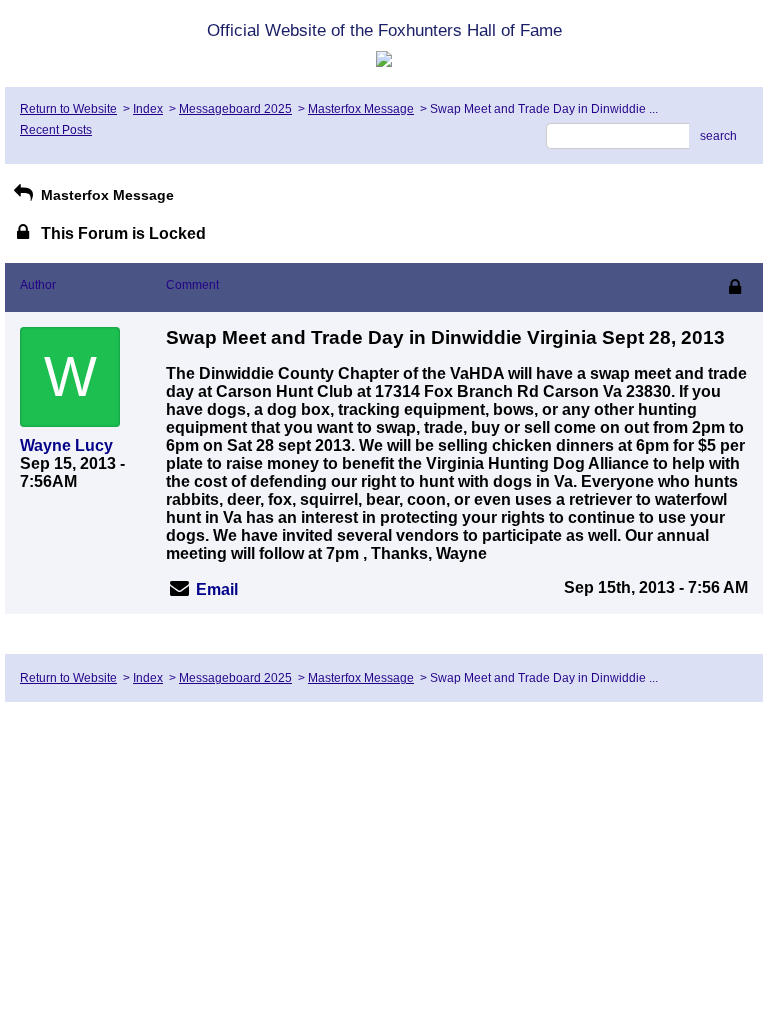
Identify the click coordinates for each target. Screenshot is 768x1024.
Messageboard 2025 (235, 109)
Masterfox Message (361, 109)
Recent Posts (56, 130)
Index (148, 109)
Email (217, 589)
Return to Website (68, 109)
